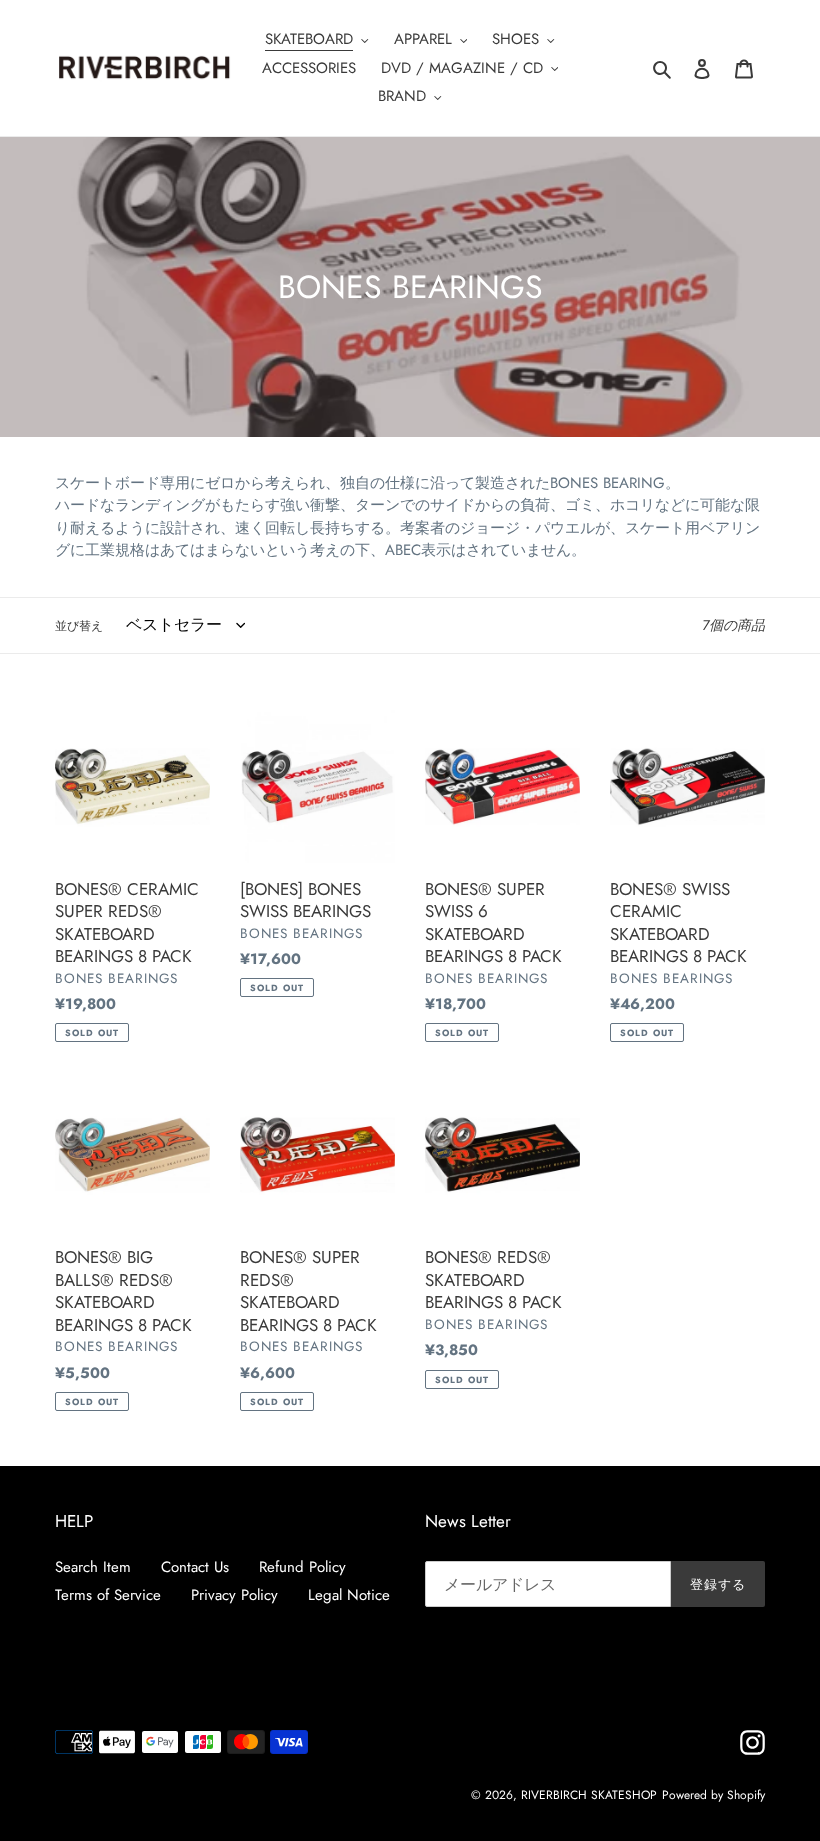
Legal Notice (349, 1595)
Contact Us (195, 1567)
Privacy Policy (234, 1595)
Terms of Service (108, 1595)
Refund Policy (302, 1567)
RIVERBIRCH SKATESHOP (589, 1795)
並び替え (79, 626)
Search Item (93, 1567)
